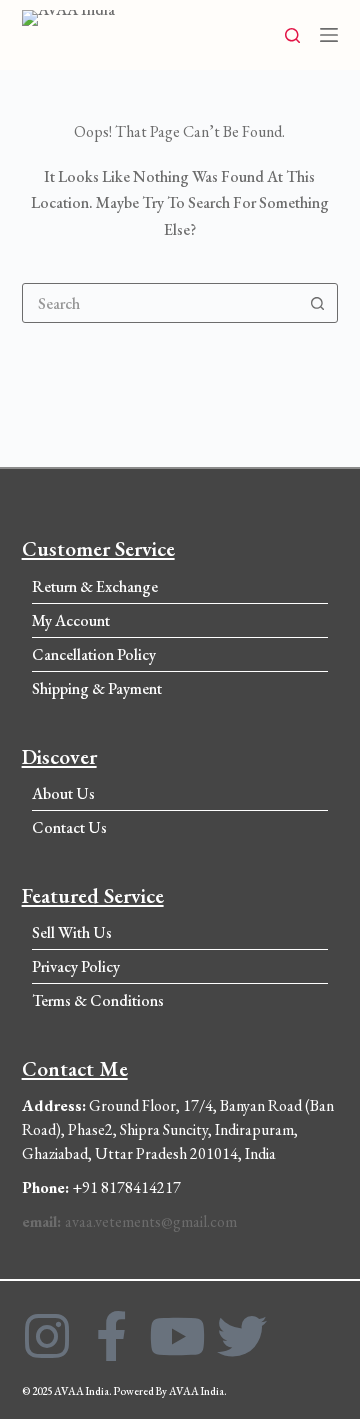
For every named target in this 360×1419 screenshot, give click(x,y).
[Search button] (317, 303)
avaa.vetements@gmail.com (129, 1221)
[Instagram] (47, 1336)
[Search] (292, 35)
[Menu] (329, 35)
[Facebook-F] (112, 1336)
